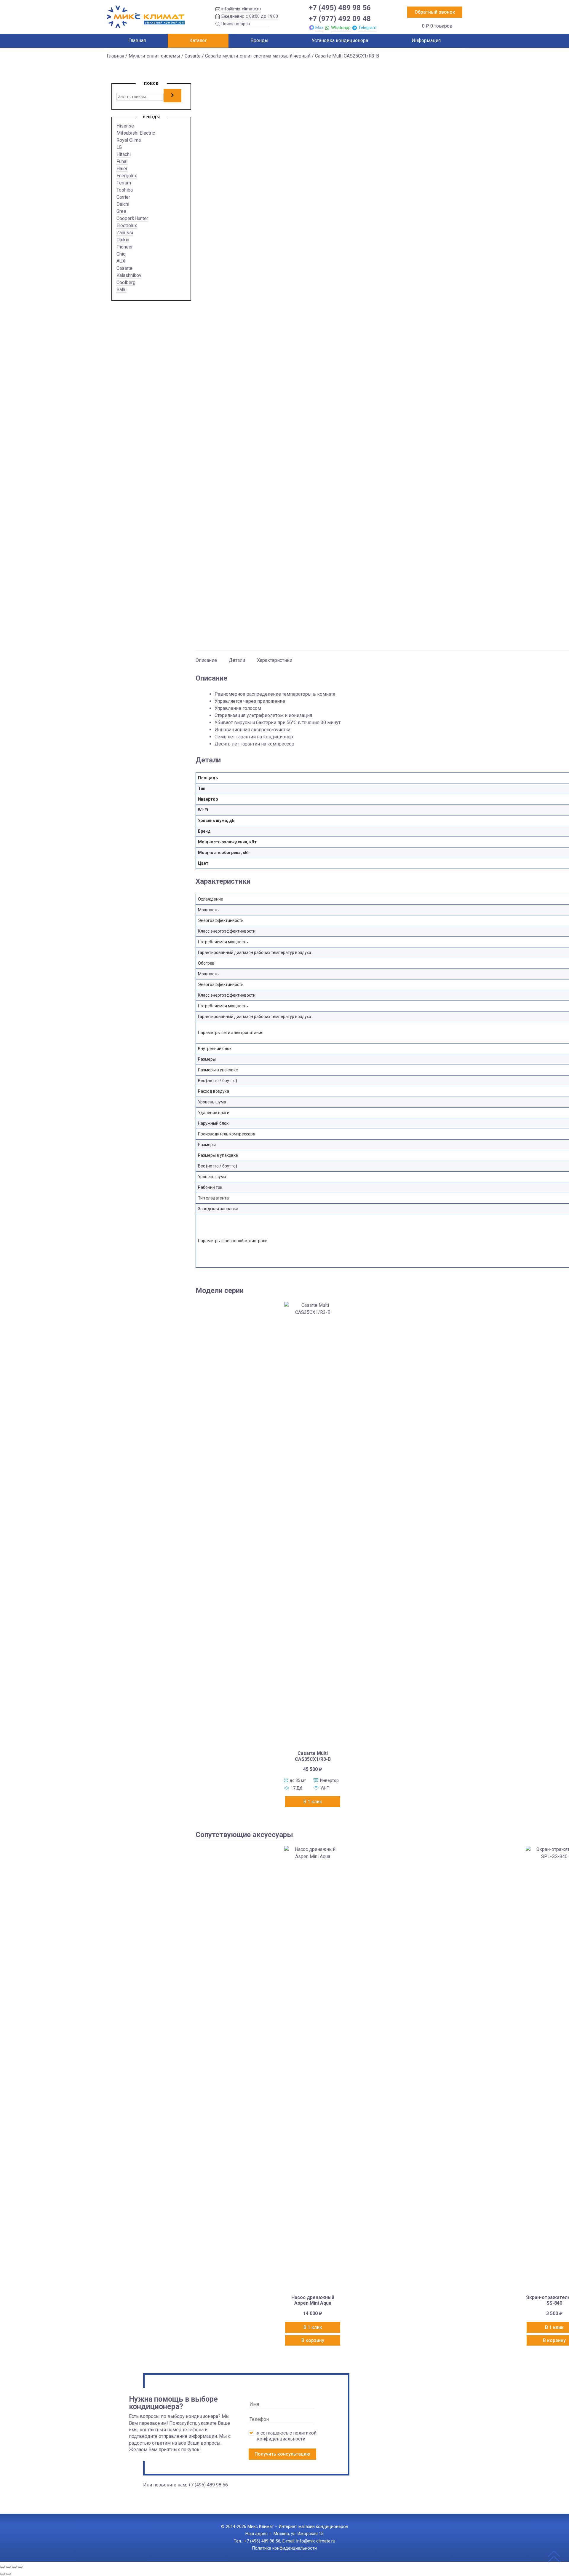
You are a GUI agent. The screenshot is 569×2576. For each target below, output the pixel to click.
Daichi (123, 204)
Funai (122, 161)
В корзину (313, 2340)
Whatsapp (341, 28)
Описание (206, 660)
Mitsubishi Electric (136, 133)
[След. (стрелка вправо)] (8, 2574)
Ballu (122, 290)
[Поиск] (172, 95)
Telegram (367, 28)
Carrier (123, 197)
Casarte (193, 56)
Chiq (121, 254)
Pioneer (125, 247)
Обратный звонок (435, 12)
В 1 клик (313, 1802)
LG (119, 147)
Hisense (125, 126)
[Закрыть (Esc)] (20, 2567)
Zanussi (125, 233)
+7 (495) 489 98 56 (340, 8)
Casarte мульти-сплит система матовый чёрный (258, 56)
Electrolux (127, 226)
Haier (122, 169)
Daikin (123, 240)
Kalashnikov (129, 275)
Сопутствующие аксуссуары (244, 1835)
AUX (121, 261)
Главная (137, 40)
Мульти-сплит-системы (154, 56)
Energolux (127, 176)
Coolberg (126, 282)
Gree (121, 211)
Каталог (198, 40)
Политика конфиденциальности (284, 2548)
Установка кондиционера (340, 40)
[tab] (206, 657)
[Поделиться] (14, 2567)
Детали (237, 660)
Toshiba (125, 190)
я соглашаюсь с (287, 2436)
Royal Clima (129, 140)
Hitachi (124, 154)
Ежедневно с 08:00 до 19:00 (250, 16)
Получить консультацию (282, 2454)
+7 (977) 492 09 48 (340, 19)
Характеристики (275, 660)
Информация (426, 40)
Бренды (259, 40)
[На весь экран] (8, 2567)
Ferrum (124, 183)
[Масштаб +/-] (2, 2567)
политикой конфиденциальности (287, 2436)
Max (319, 28)
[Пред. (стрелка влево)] (2, 2574)
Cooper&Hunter (132, 218)
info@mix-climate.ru (241, 9)
